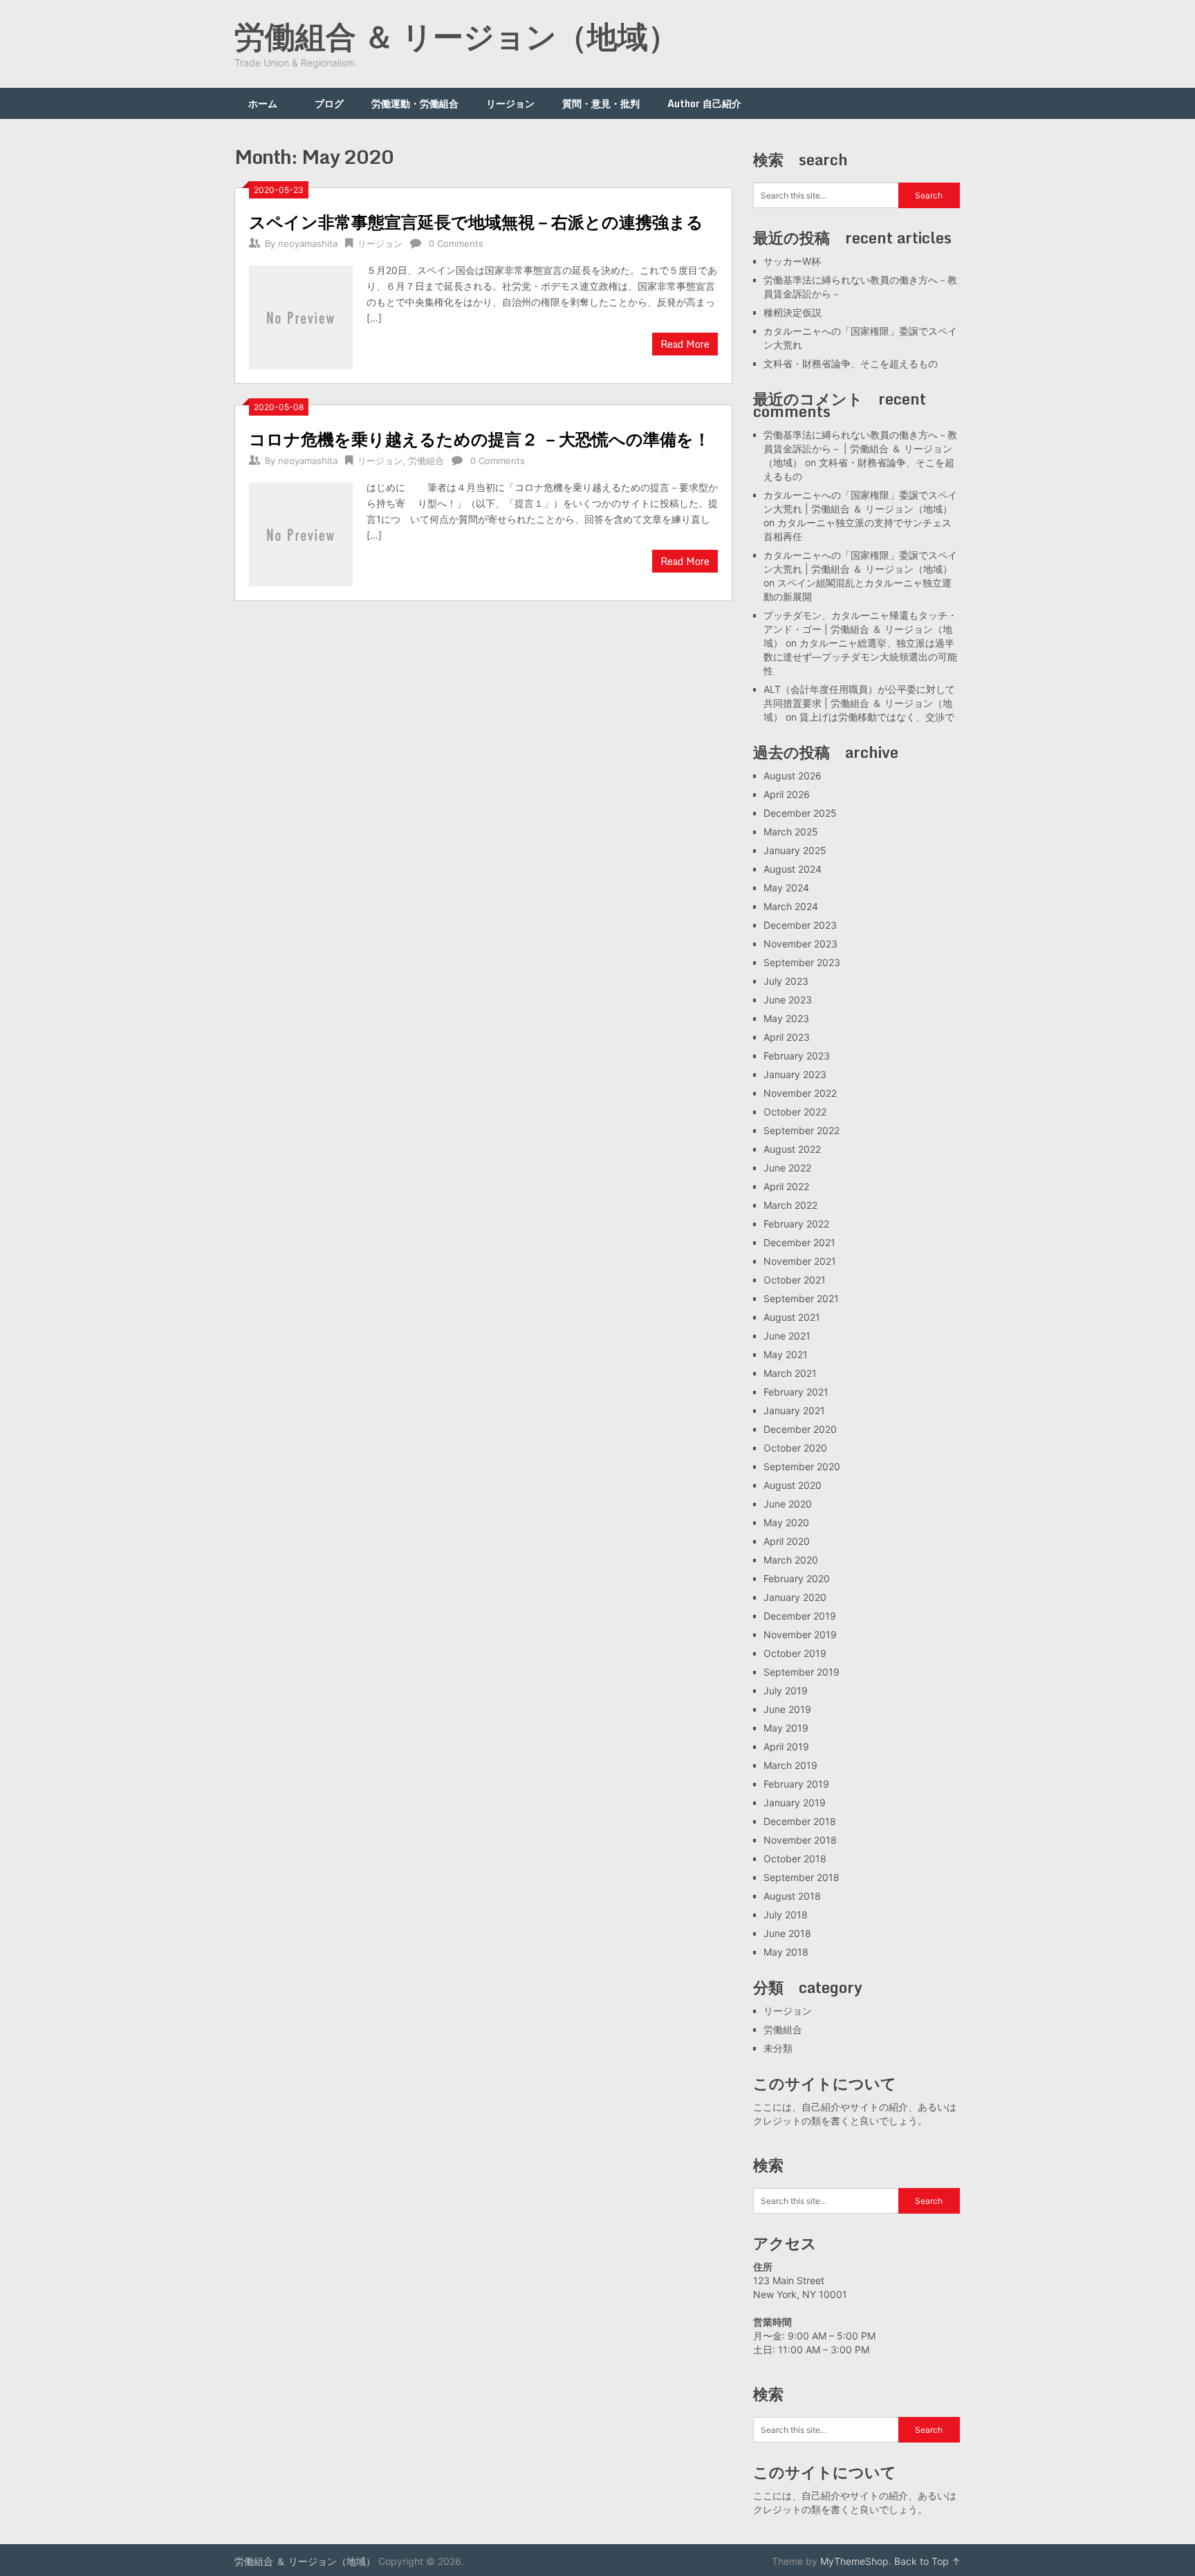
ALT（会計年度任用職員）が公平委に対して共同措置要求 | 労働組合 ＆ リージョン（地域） (859, 703)
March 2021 (790, 1373)
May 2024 (786, 888)
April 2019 (786, 1746)
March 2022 (790, 1205)
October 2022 (795, 1112)
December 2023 (800, 925)
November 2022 (800, 1093)
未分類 (778, 2048)
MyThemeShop (854, 2561)
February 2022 (796, 1224)
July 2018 (786, 1915)
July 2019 (786, 1690)
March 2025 (791, 832)
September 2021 (801, 1298)
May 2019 (786, 1728)
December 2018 (800, 1821)
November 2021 (800, 1261)
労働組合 (426, 461)
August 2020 (793, 1485)
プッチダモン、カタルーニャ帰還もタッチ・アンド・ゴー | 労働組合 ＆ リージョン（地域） (860, 629)
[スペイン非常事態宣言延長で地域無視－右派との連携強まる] (301, 316)
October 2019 (795, 1653)
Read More (685, 344)
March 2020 (791, 1560)
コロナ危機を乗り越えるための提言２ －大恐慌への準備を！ (480, 439)
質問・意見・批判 (601, 103)
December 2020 (800, 1429)
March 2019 (790, 1765)
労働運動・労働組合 (415, 103)
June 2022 (787, 1168)
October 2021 (795, 1280)
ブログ (329, 103)
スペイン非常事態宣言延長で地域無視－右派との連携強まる (476, 222)
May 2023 (786, 1018)
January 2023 (795, 1074)
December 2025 (800, 813)
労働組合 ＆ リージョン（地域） (456, 36)
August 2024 (793, 869)
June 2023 (788, 1000)
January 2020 (795, 1597)
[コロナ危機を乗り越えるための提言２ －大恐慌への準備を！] (301, 533)
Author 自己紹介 (704, 103)
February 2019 (796, 1784)
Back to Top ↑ (927, 2561)
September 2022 (802, 1130)
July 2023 (786, 981)
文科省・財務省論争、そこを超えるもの (851, 363)
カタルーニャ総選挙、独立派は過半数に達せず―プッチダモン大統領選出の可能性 (860, 657)
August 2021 (792, 1317)
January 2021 (794, 1410)
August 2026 (793, 776)
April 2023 (787, 1037)
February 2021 (796, 1392)
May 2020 (786, 1522)
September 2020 (802, 1466)
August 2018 (792, 1896)
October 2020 (795, 1448)
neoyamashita (308, 243)
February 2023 (797, 1056)
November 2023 (800, 944)
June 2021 (787, 1336)
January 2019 (795, 1803)
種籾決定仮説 (793, 312)
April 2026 (787, 794)
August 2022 (792, 1149)
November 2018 (800, 1840)
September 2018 (802, 1877)
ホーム (268, 103)
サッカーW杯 (792, 261)
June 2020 (788, 1504)
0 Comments (456, 243)
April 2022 (786, 1186)
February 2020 (797, 1578)
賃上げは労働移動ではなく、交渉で (877, 717)
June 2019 (787, 1709)
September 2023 (802, 962)
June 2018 (787, 1933)
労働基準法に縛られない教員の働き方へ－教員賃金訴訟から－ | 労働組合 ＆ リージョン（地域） (860, 448)
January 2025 (795, 850)
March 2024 (791, 906)
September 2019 (802, 1672)
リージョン (510, 103)
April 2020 (787, 1541)
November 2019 (800, 1634)
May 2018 (786, 1952)
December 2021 (799, 1242)
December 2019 (800, 1616)
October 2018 (795, 1859)
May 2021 (786, 1354)
